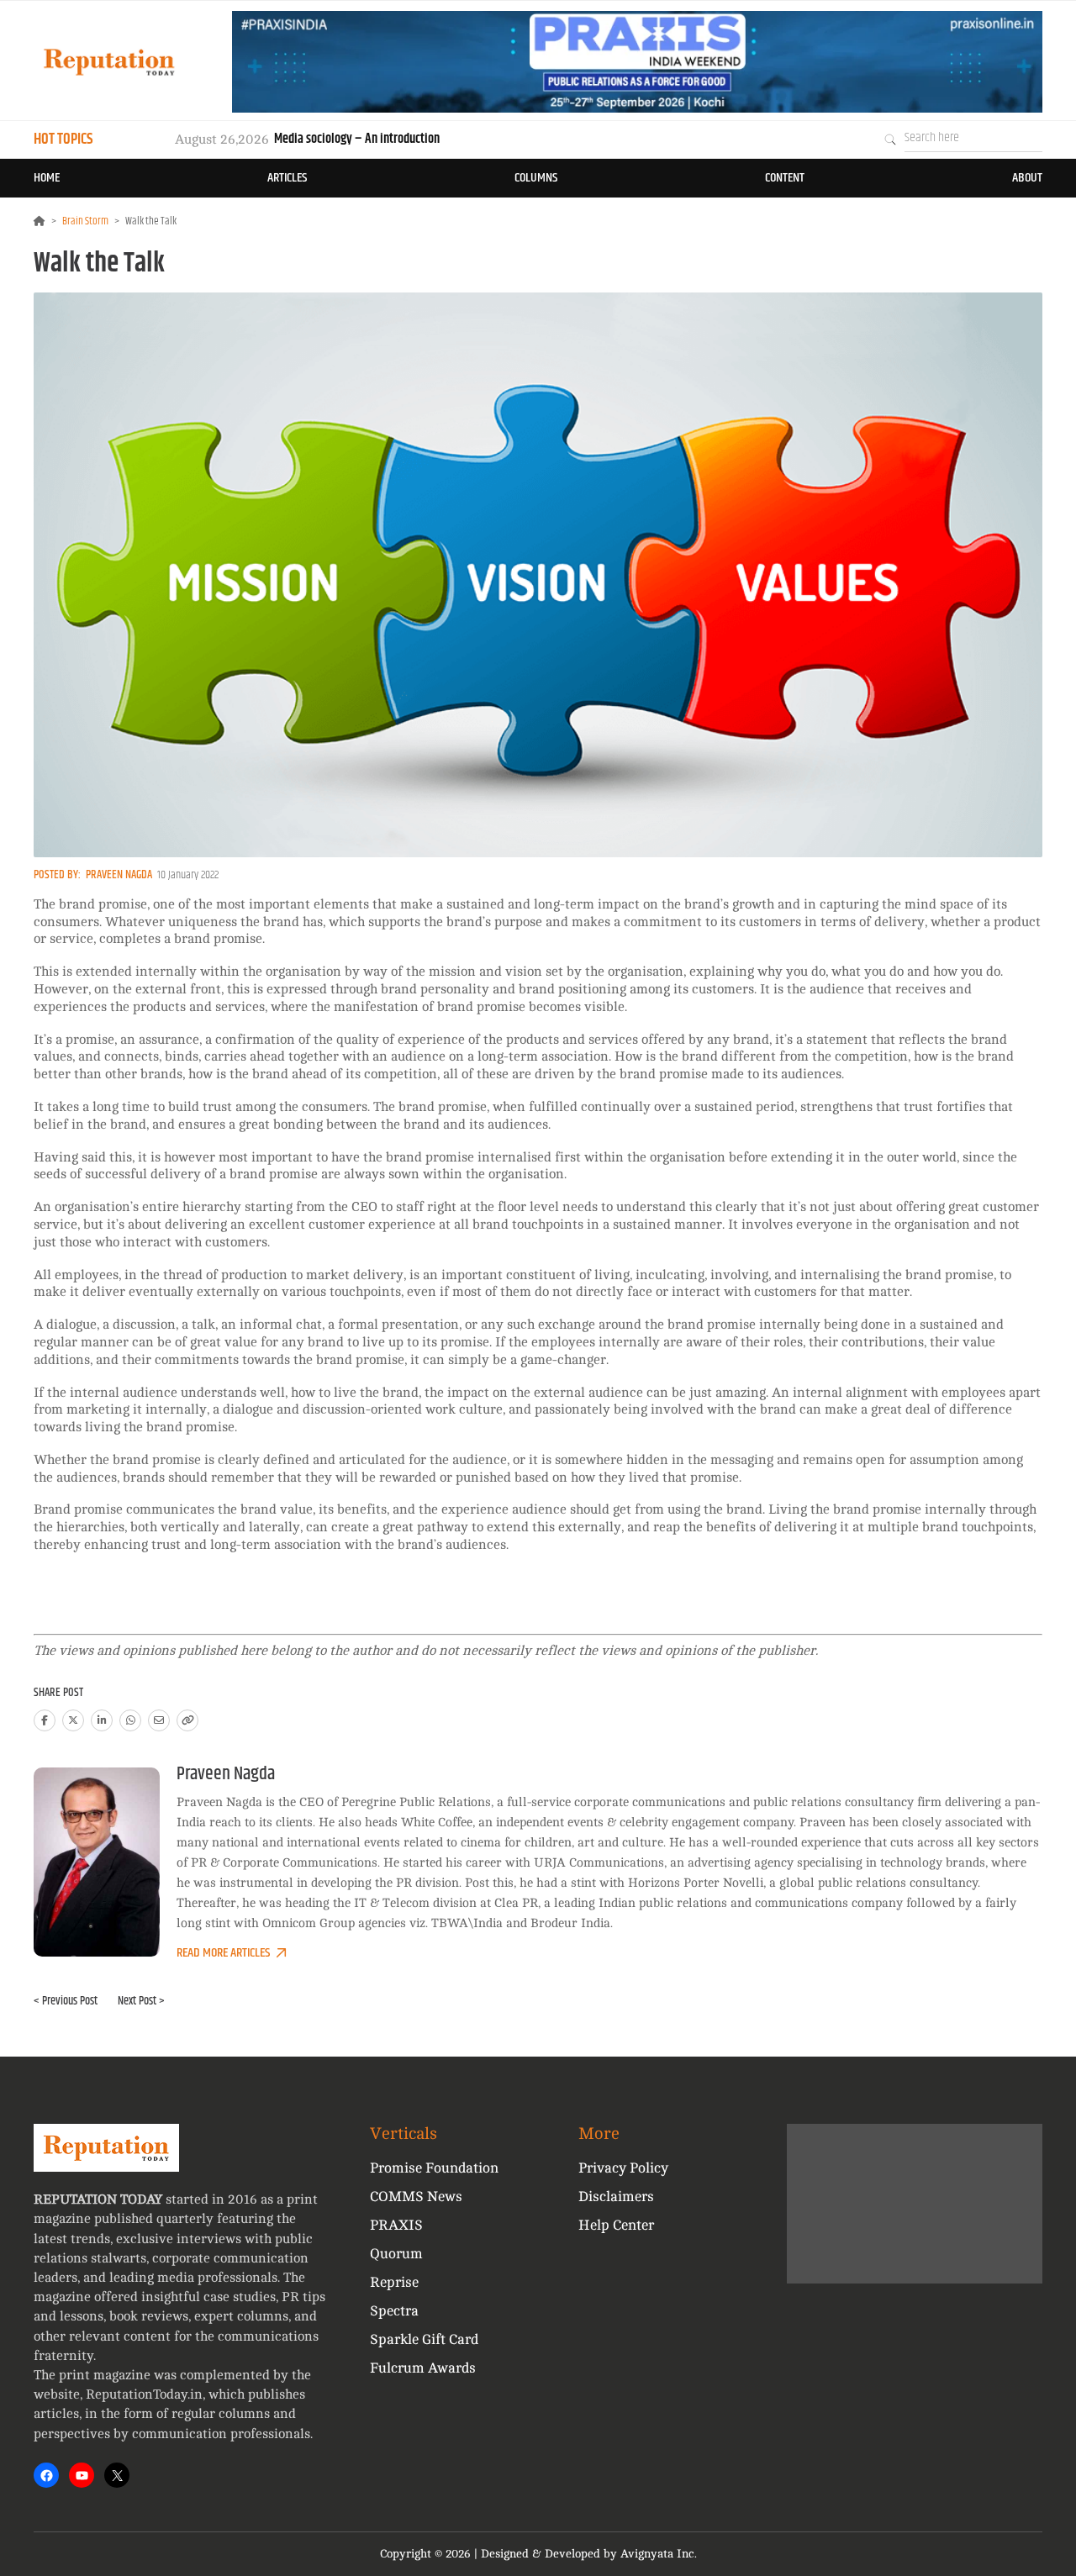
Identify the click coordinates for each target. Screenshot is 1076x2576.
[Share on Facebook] (45, 1720)
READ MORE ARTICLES (223, 1953)
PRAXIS (396, 2225)
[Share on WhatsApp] (130, 1720)
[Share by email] (159, 1720)
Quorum (396, 2254)
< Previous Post (66, 2001)
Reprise (394, 2282)
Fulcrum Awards (423, 2368)
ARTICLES (287, 178)
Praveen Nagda (119, 875)
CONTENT (785, 178)
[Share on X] (73, 1720)
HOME (47, 178)
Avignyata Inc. (659, 2554)
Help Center (616, 2225)
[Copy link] (187, 1720)
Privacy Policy (623, 2168)
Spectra (394, 2311)
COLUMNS (536, 178)
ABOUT (1027, 178)
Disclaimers (616, 2197)
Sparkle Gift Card (424, 2339)
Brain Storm (85, 221)
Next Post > (141, 2001)
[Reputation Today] (109, 62)
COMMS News (416, 2197)
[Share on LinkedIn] (102, 1720)
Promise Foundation (434, 2168)
